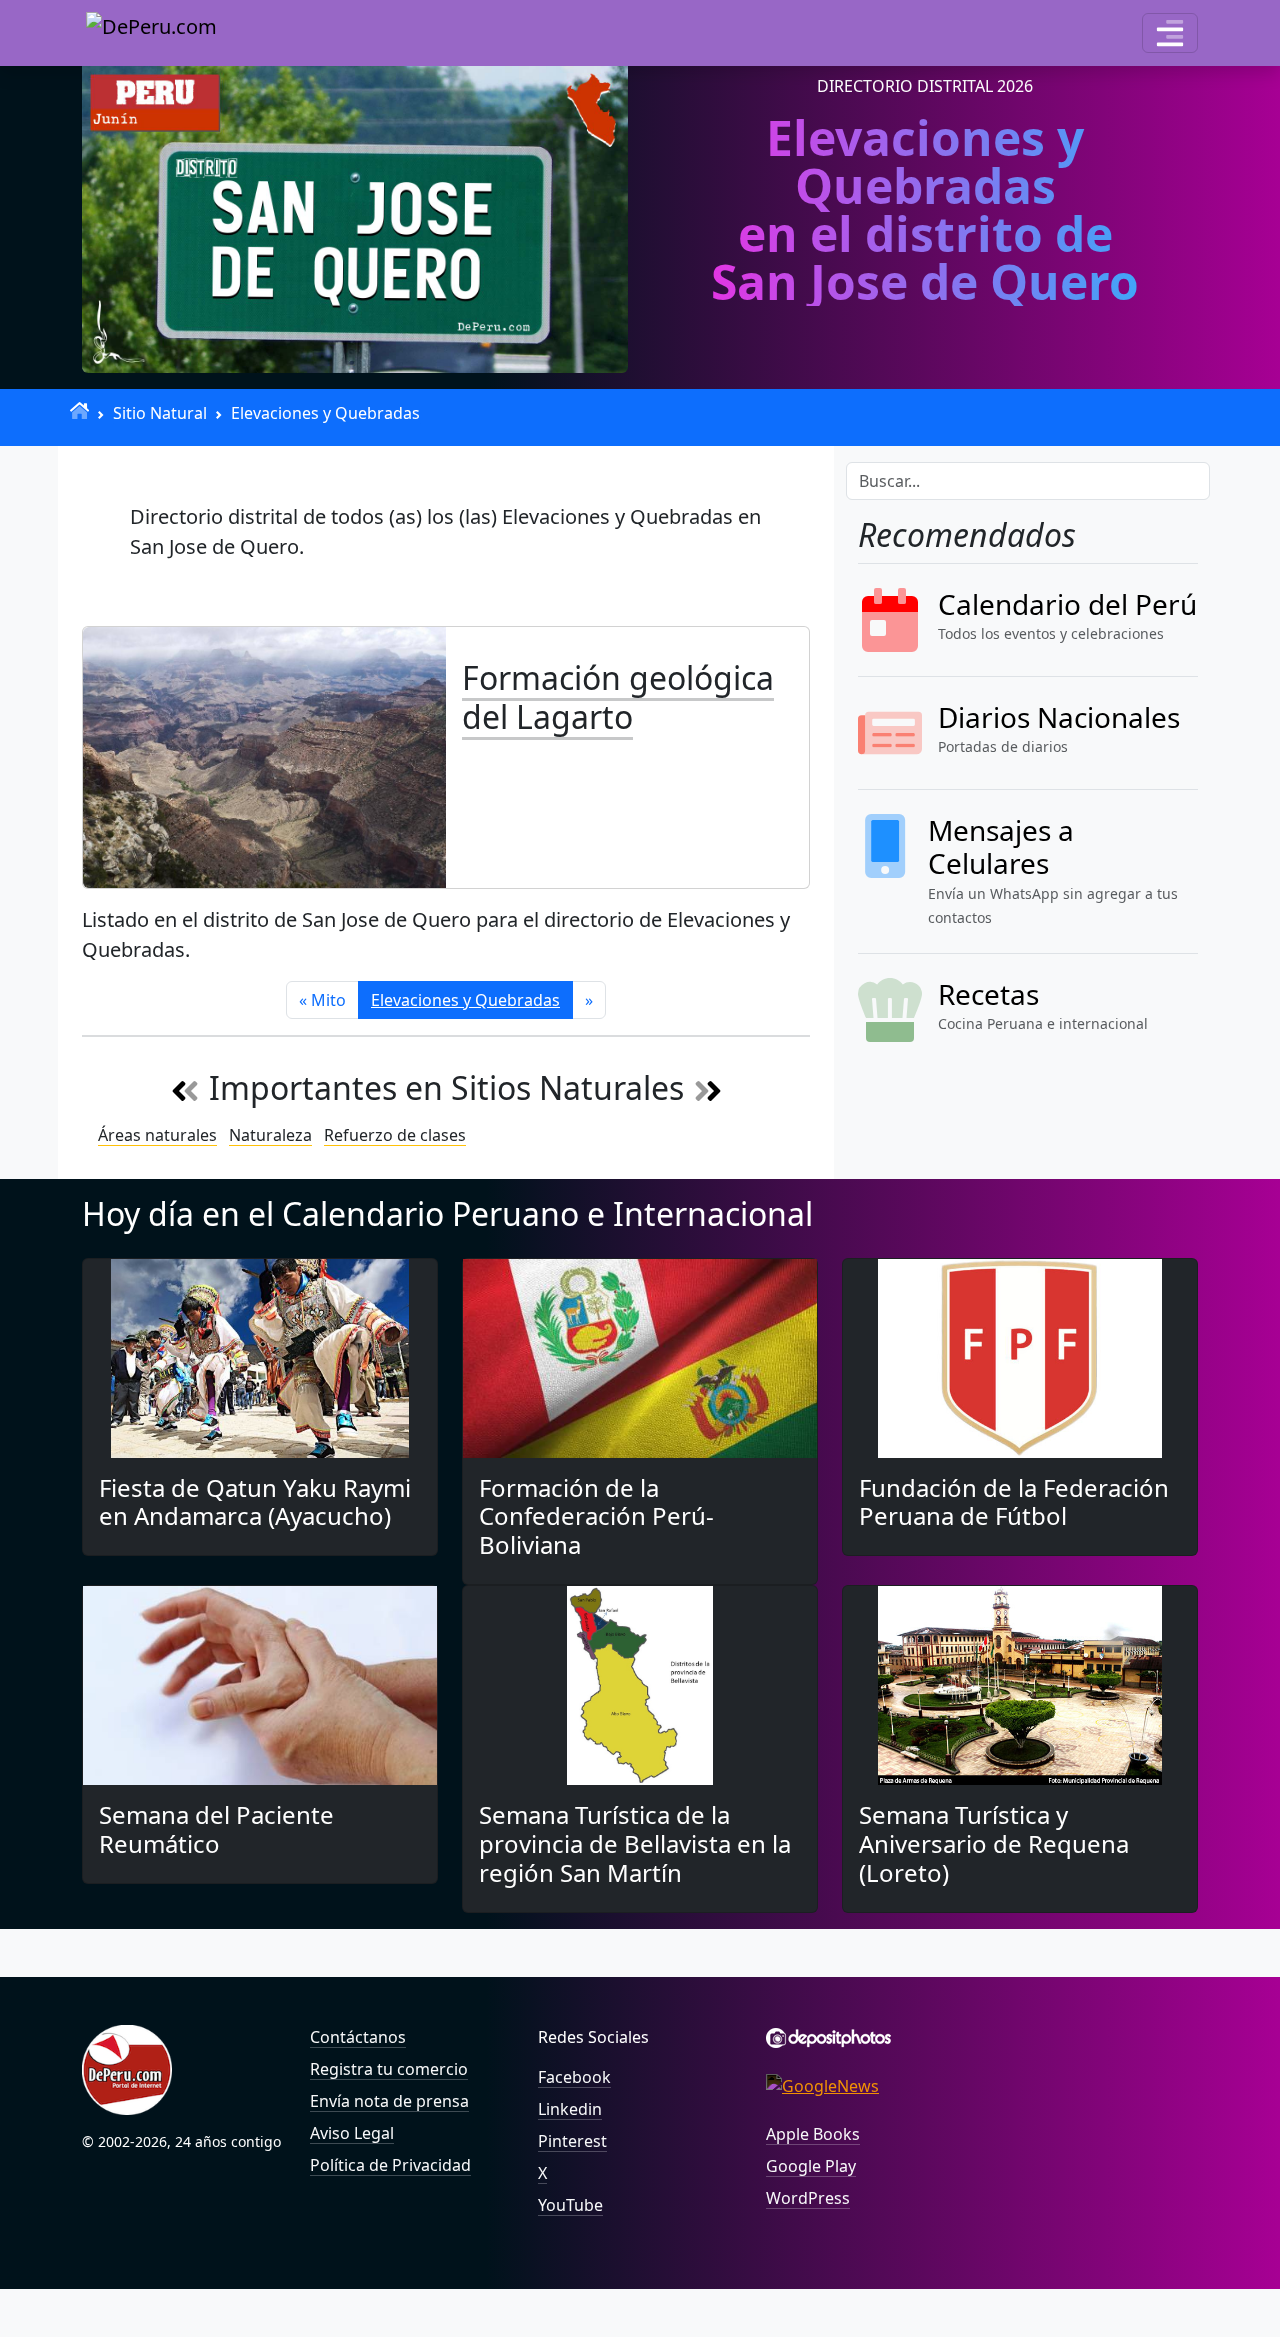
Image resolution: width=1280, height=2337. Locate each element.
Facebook (574, 2077)
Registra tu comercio (389, 2069)
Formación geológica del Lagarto (618, 696)
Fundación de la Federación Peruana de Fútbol (1014, 1502)
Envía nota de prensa (389, 2101)
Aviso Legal (352, 2133)
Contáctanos (358, 2037)
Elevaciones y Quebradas (325, 413)
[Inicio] (79, 410)
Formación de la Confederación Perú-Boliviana (596, 1516)
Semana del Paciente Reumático (216, 1829)
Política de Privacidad (390, 2165)
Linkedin (570, 2109)
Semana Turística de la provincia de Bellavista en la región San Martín (635, 1843)
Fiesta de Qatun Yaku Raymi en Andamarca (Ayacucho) (255, 1502)
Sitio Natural (160, 413)
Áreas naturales (157, 1135)
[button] (1170, 33)
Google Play (811, 2166)
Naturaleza (270, 1135)
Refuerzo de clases (395, 1135)
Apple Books (813, 2134)
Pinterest (572, 2141)
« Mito (322, 1000)
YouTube (570, 2205)
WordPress (808, 2198)
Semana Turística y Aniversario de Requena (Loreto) (994, 1843)
